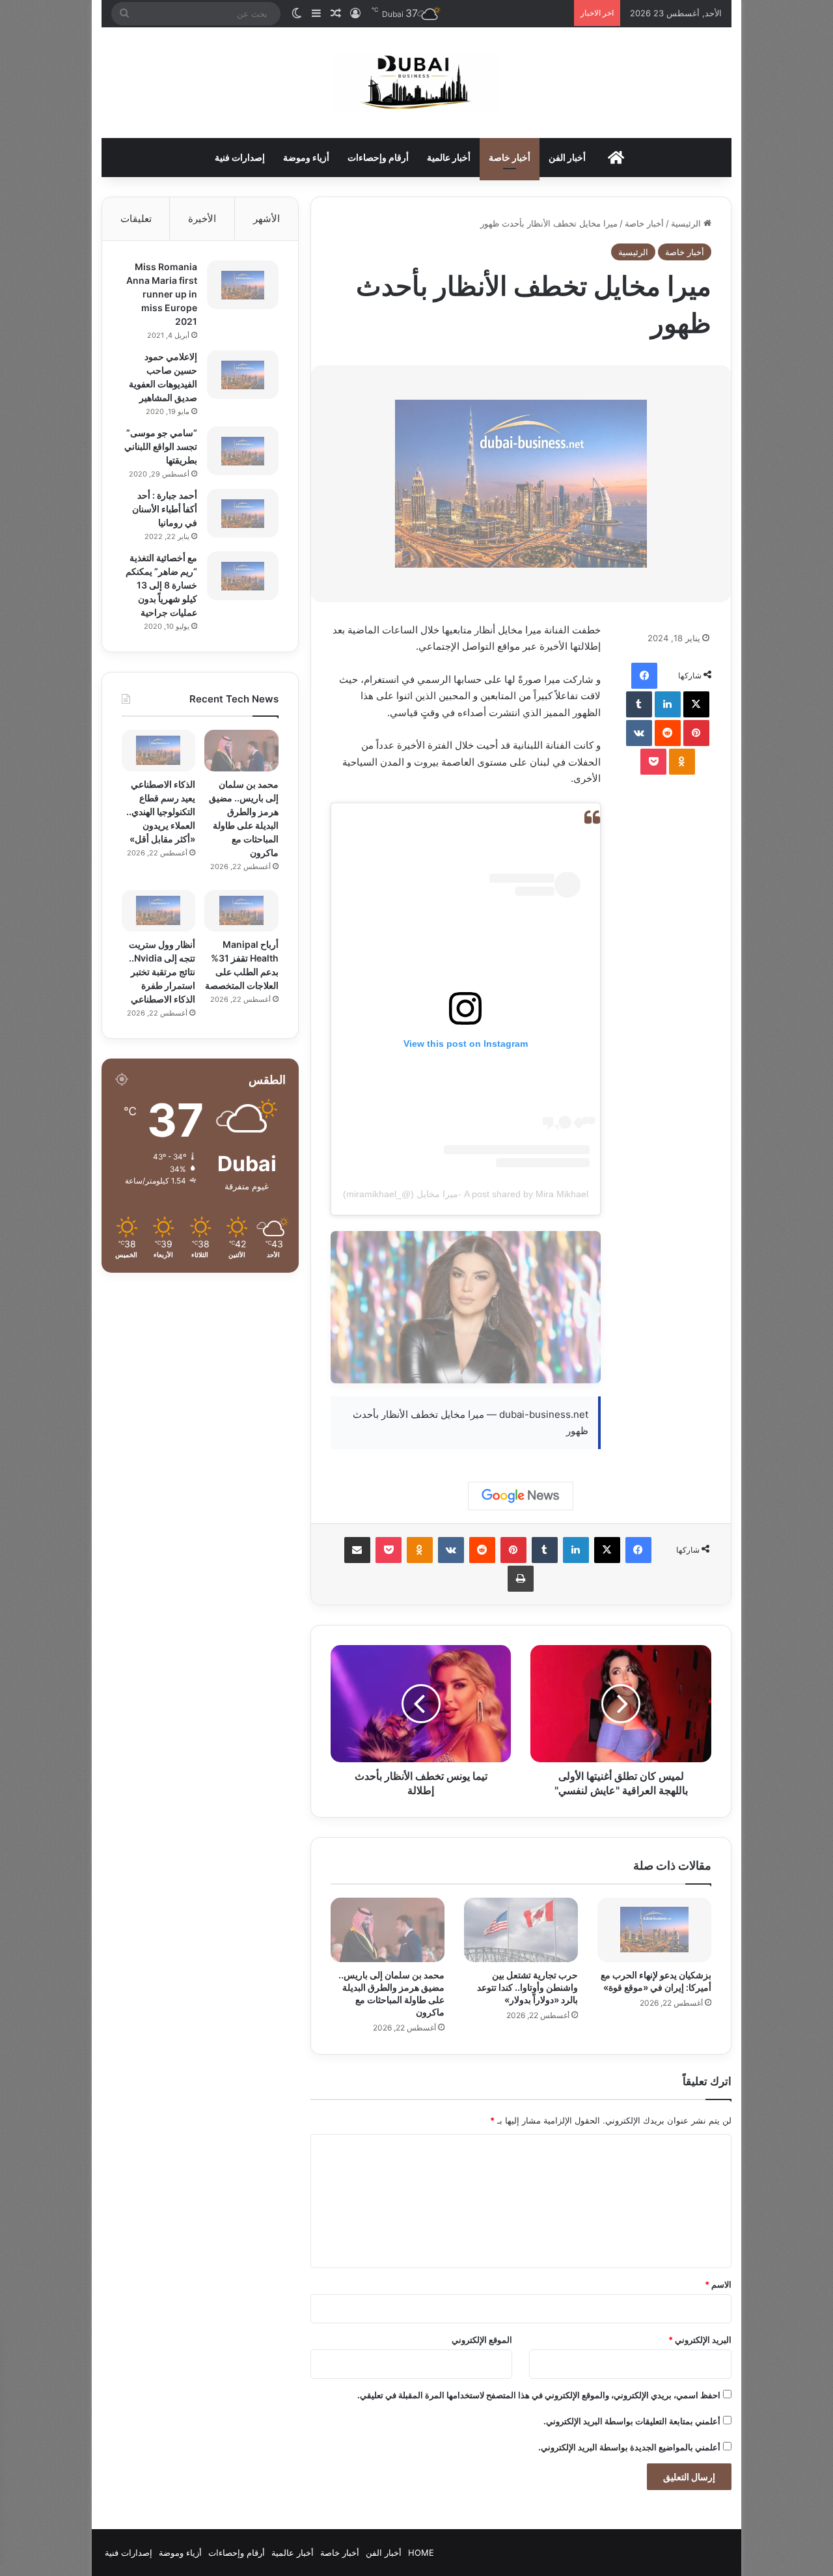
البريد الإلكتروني (700, 2340)
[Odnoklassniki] (682, 762)
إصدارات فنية (240, 157)
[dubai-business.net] (416, 83)
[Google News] (521, 1496)
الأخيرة (202, 218)
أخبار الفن (567, 157)
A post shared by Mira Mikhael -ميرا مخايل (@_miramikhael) (466, 1194)
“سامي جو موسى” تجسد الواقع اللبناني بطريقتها (161, 446)
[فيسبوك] (644, 676)
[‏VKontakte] (639, 733)
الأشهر (266, 218)
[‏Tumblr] (639, 704)
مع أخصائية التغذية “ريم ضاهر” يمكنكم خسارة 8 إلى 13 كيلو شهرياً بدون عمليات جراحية (161, 585)
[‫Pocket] (653, 762)
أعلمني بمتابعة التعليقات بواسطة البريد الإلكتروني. (632, 2421)
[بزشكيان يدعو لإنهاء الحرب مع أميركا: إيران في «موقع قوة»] (654, 1930)
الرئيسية (687, 223)
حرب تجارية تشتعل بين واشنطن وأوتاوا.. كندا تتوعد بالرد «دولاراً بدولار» (527, 1987)
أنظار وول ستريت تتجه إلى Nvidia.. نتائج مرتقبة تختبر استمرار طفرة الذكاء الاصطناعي (162, 972)
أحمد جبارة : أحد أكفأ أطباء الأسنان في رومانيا (165, 509)
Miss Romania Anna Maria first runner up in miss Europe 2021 (162, 294)
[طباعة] (521, 1579)
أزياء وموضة (306, 157)
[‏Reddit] (668, 733)
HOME (421, 2553)
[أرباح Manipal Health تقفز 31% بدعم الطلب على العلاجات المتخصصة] (241, 911)
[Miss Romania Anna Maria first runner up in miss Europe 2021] (243, 285)
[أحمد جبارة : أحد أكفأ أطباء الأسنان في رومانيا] (243, 513)
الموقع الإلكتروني (482, 2340)
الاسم (718, 2284)
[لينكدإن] (668, 704)
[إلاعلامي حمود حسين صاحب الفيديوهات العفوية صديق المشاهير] (243, 375)
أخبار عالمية (449, 157)
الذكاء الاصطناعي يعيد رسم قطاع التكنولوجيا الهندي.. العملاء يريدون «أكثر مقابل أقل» (161, 811)
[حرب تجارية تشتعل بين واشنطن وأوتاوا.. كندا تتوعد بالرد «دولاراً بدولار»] (521, 1930)
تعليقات (136, 218)
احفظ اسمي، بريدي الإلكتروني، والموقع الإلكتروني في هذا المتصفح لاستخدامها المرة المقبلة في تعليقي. (539, 2395)
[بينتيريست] (696, 733)
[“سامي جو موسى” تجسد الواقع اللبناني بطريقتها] (243, 451)
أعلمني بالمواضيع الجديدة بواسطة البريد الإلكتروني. (629, 2447)
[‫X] (696, 704)
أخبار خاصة (510, 157)
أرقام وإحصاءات (378, 157)
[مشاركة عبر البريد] (357, 1550)
